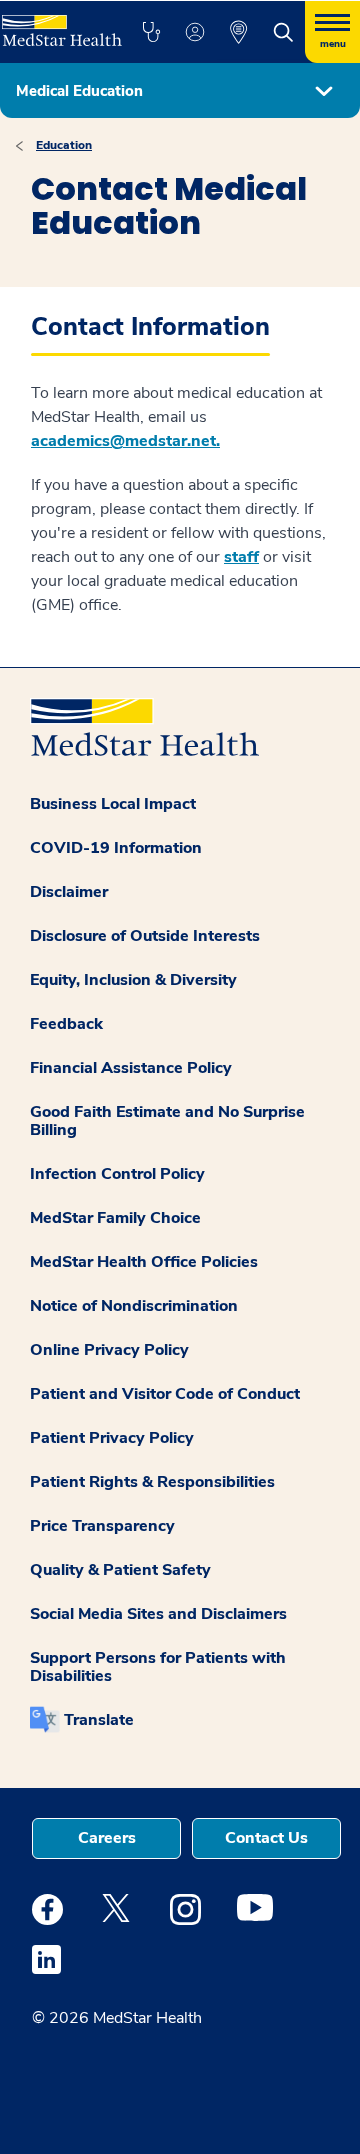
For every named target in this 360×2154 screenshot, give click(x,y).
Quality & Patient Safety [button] (120, 1570)
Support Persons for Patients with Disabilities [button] (158, 1667)
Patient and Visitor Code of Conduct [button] (165, 1394)
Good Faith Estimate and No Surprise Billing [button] (167, 1121)
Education (64, 145)
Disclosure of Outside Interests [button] (145, 936)
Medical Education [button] (79, 91)
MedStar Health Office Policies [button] (144, 1262)
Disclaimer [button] (69, 892)
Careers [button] (107, 1838)
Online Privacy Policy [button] (109, 1350)
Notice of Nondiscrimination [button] (134, 1306)
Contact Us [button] (266, 1838)
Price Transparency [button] (102, 1526)
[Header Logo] (60, 23)
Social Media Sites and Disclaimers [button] (158, 1614)
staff (241, 557)
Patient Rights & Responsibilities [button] (152, 1482)
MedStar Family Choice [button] (115, 1218)
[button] (151, 32)
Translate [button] (99, 1720)
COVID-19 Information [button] (116, 848)
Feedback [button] (66, 1024)
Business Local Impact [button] (113, 804)
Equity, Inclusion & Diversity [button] (133, 980)
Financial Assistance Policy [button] (131, 1068)
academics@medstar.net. (125, 441)
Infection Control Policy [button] (117, 1174)
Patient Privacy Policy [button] (112, 1438)
